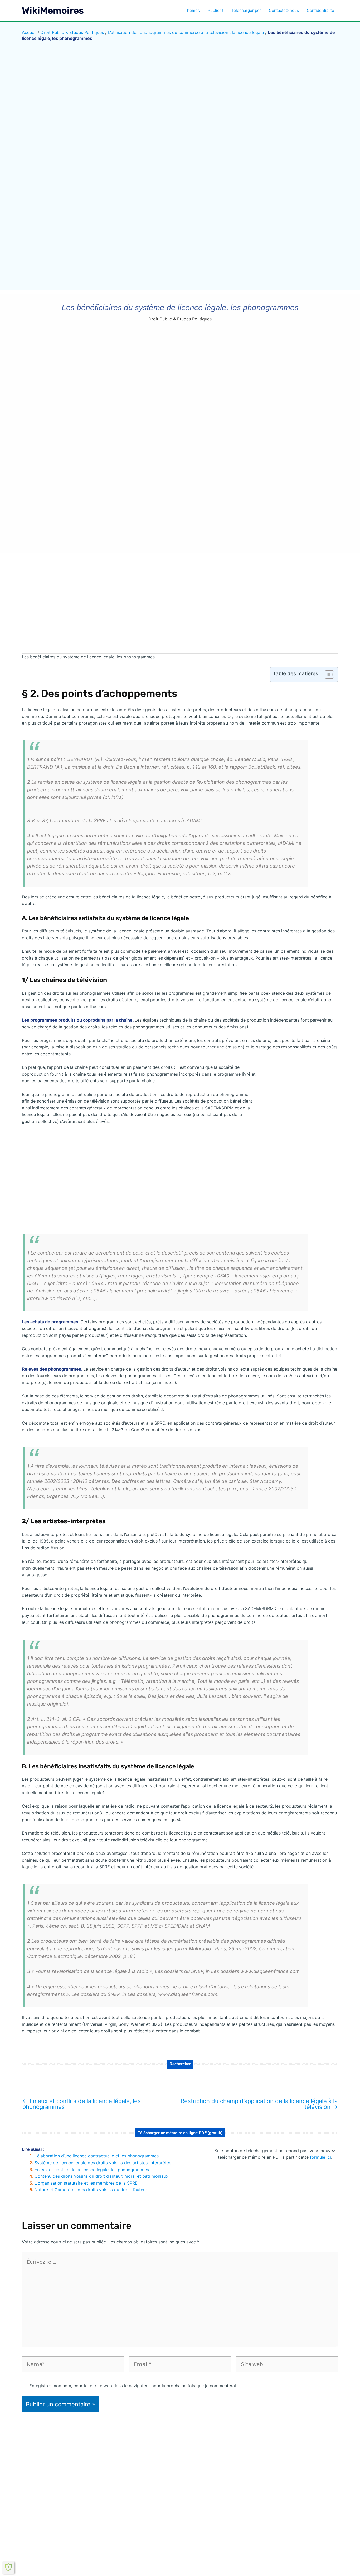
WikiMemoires (53, 11)
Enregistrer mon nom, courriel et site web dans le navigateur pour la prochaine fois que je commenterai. (133, 2386)
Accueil (29, 32)
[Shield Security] (8, 2567)
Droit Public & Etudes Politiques (72, 32)
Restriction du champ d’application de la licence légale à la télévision (259, 2104)
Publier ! (215, 10)
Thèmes (192, 10)
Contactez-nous (284, 10)
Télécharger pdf (246, 10)
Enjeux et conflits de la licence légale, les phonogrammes (82, 2104)
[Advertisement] (180, 607)
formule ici (320, 2157)
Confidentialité (320, 10)
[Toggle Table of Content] (327, 674)
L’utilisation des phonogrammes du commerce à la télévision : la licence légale (186, 32)
